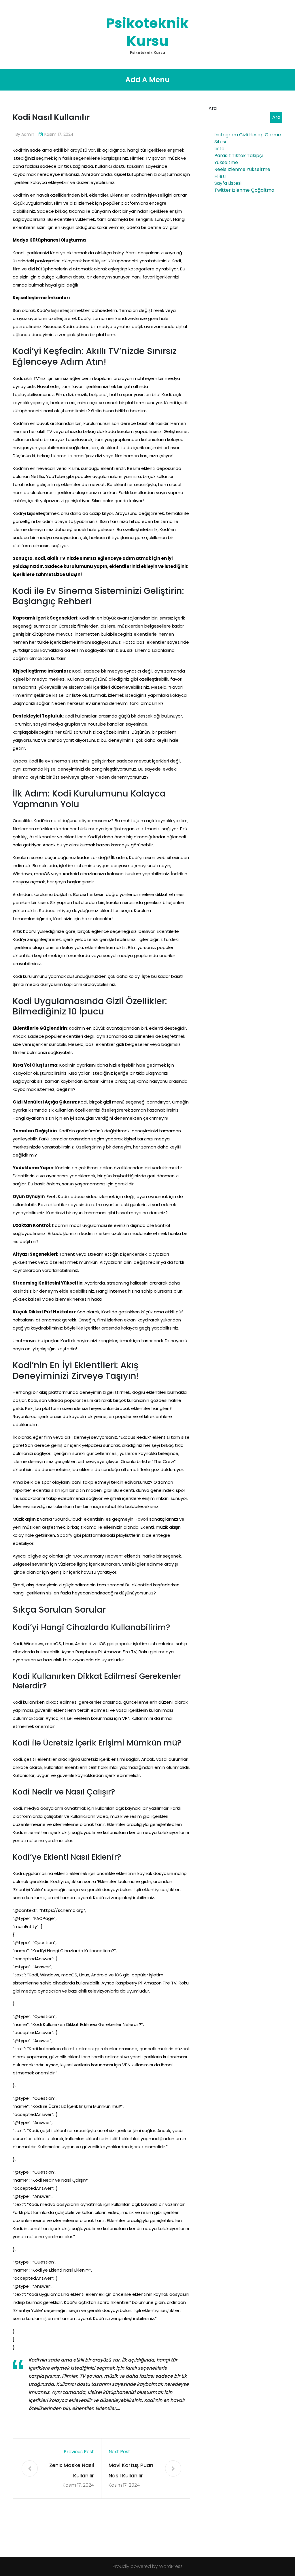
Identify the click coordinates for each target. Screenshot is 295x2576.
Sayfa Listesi (228, 183)
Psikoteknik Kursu (147, 32)
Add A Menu (147, 80)
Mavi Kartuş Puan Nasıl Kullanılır (131, 2470)
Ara (213, 108)
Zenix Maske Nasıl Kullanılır (72, 2470)
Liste (219, 149)
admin (28, 134)
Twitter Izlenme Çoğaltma (244, 190)
